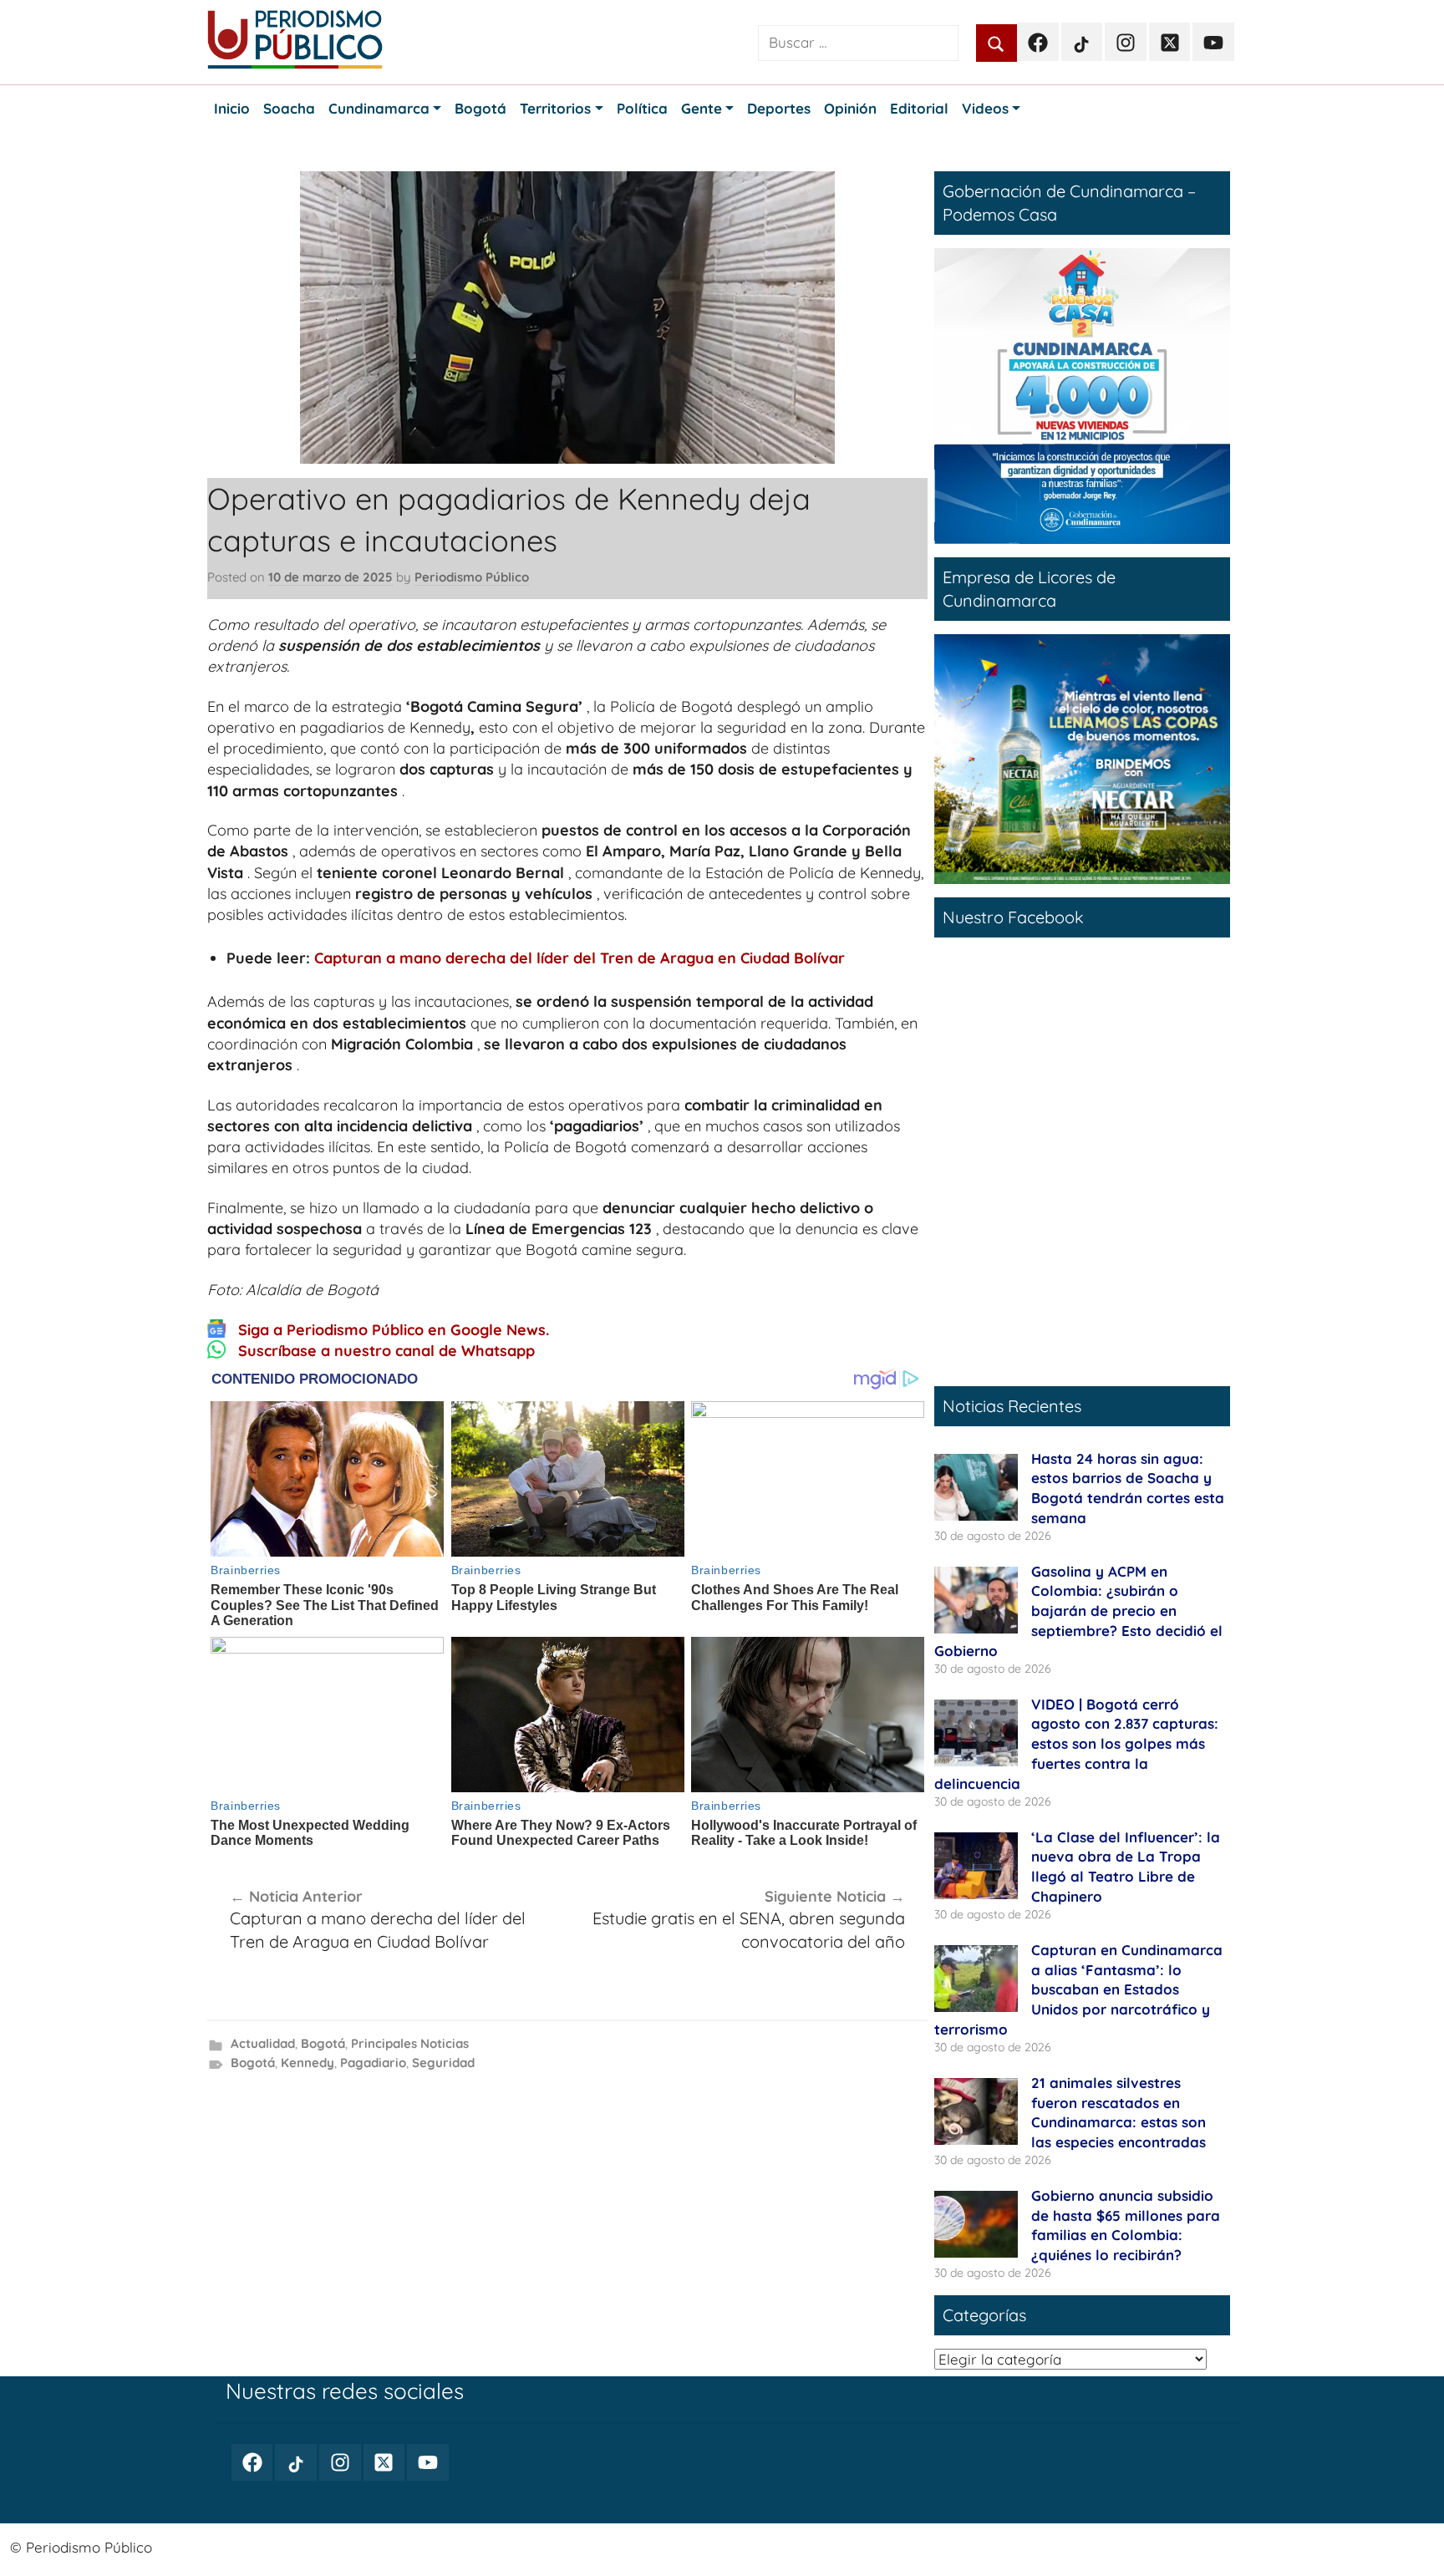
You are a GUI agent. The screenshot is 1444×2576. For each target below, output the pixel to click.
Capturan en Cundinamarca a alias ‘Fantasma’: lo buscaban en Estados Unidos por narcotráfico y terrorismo (1078, 1989)
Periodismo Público (472, 577)
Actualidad (263, 2043)
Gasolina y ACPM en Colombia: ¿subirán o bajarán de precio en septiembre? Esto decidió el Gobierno (1078, 1611)
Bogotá (323, 2043)
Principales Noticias (410, 2043)
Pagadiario (373, 2063)
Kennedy (308, 2063)
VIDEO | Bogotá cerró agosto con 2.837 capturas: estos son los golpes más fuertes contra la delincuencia (1076, 1744)
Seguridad (443, 2063)
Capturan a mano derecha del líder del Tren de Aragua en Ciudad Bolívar (580, 958)
